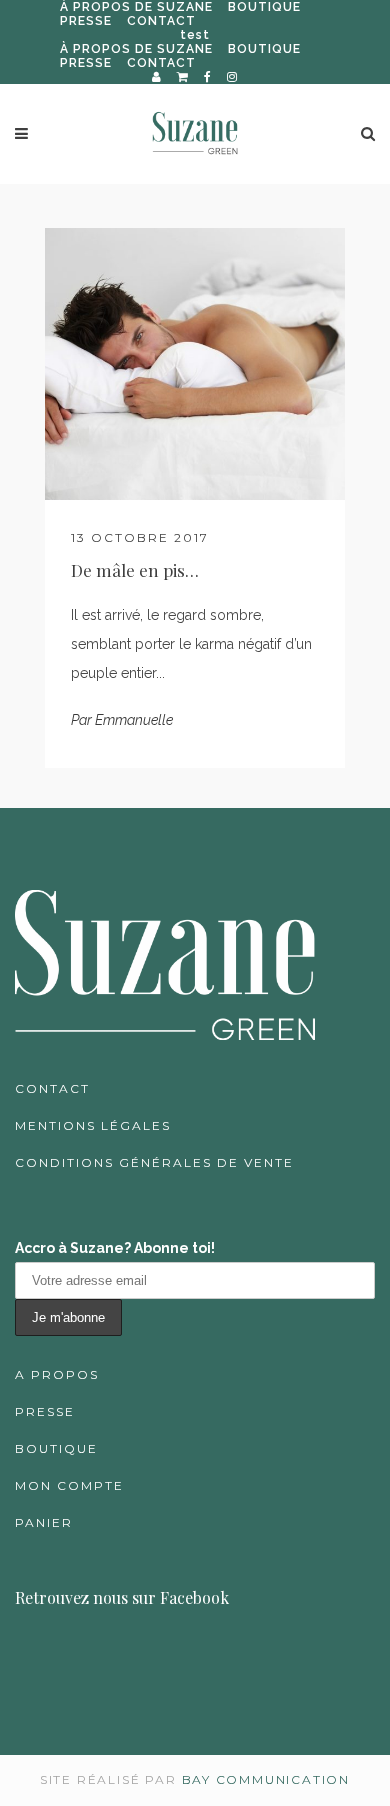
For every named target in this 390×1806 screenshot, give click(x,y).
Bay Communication (266, 1779)
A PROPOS (57, 1374)
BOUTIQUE (264, 7)
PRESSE (86, 21)
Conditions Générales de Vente (154, 1162)
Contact (52, 1088)
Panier (44, 1522)
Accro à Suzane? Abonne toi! (115, 1248)
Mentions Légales (93, 1125)
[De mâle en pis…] (195, 364)
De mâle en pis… (135, 570)
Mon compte (69, 1485)
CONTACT (161, 21)
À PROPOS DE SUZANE (136, 7)
